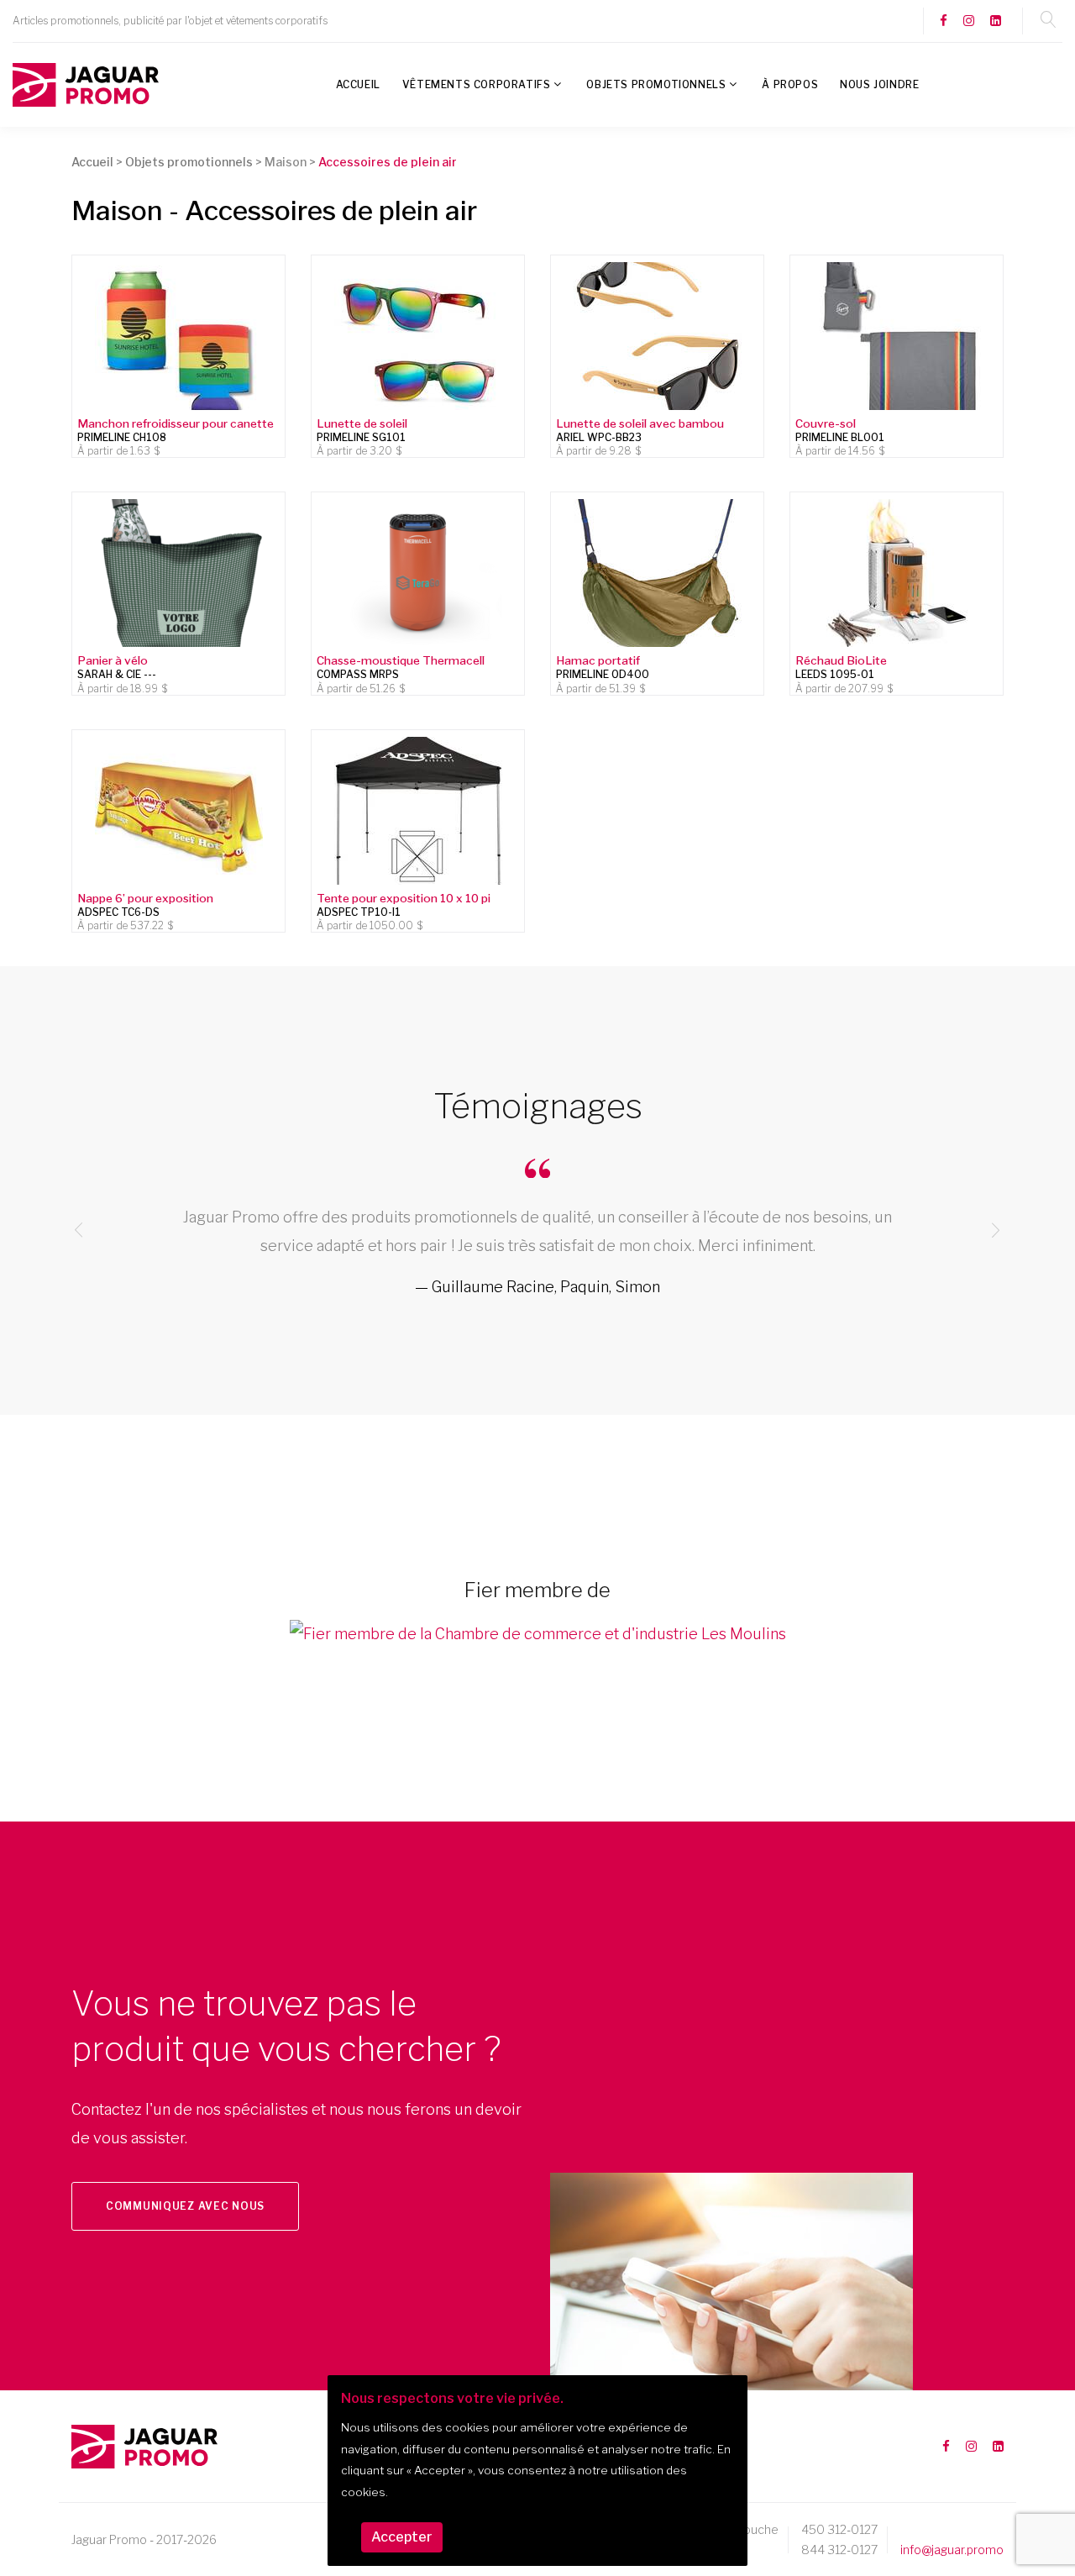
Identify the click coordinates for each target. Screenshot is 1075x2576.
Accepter (402, 2537)
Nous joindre (879, 84)
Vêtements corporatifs (477, 84)
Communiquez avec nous (185, 2206)
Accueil (358, 84)
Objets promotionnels (656, 84)
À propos (790, 84)
